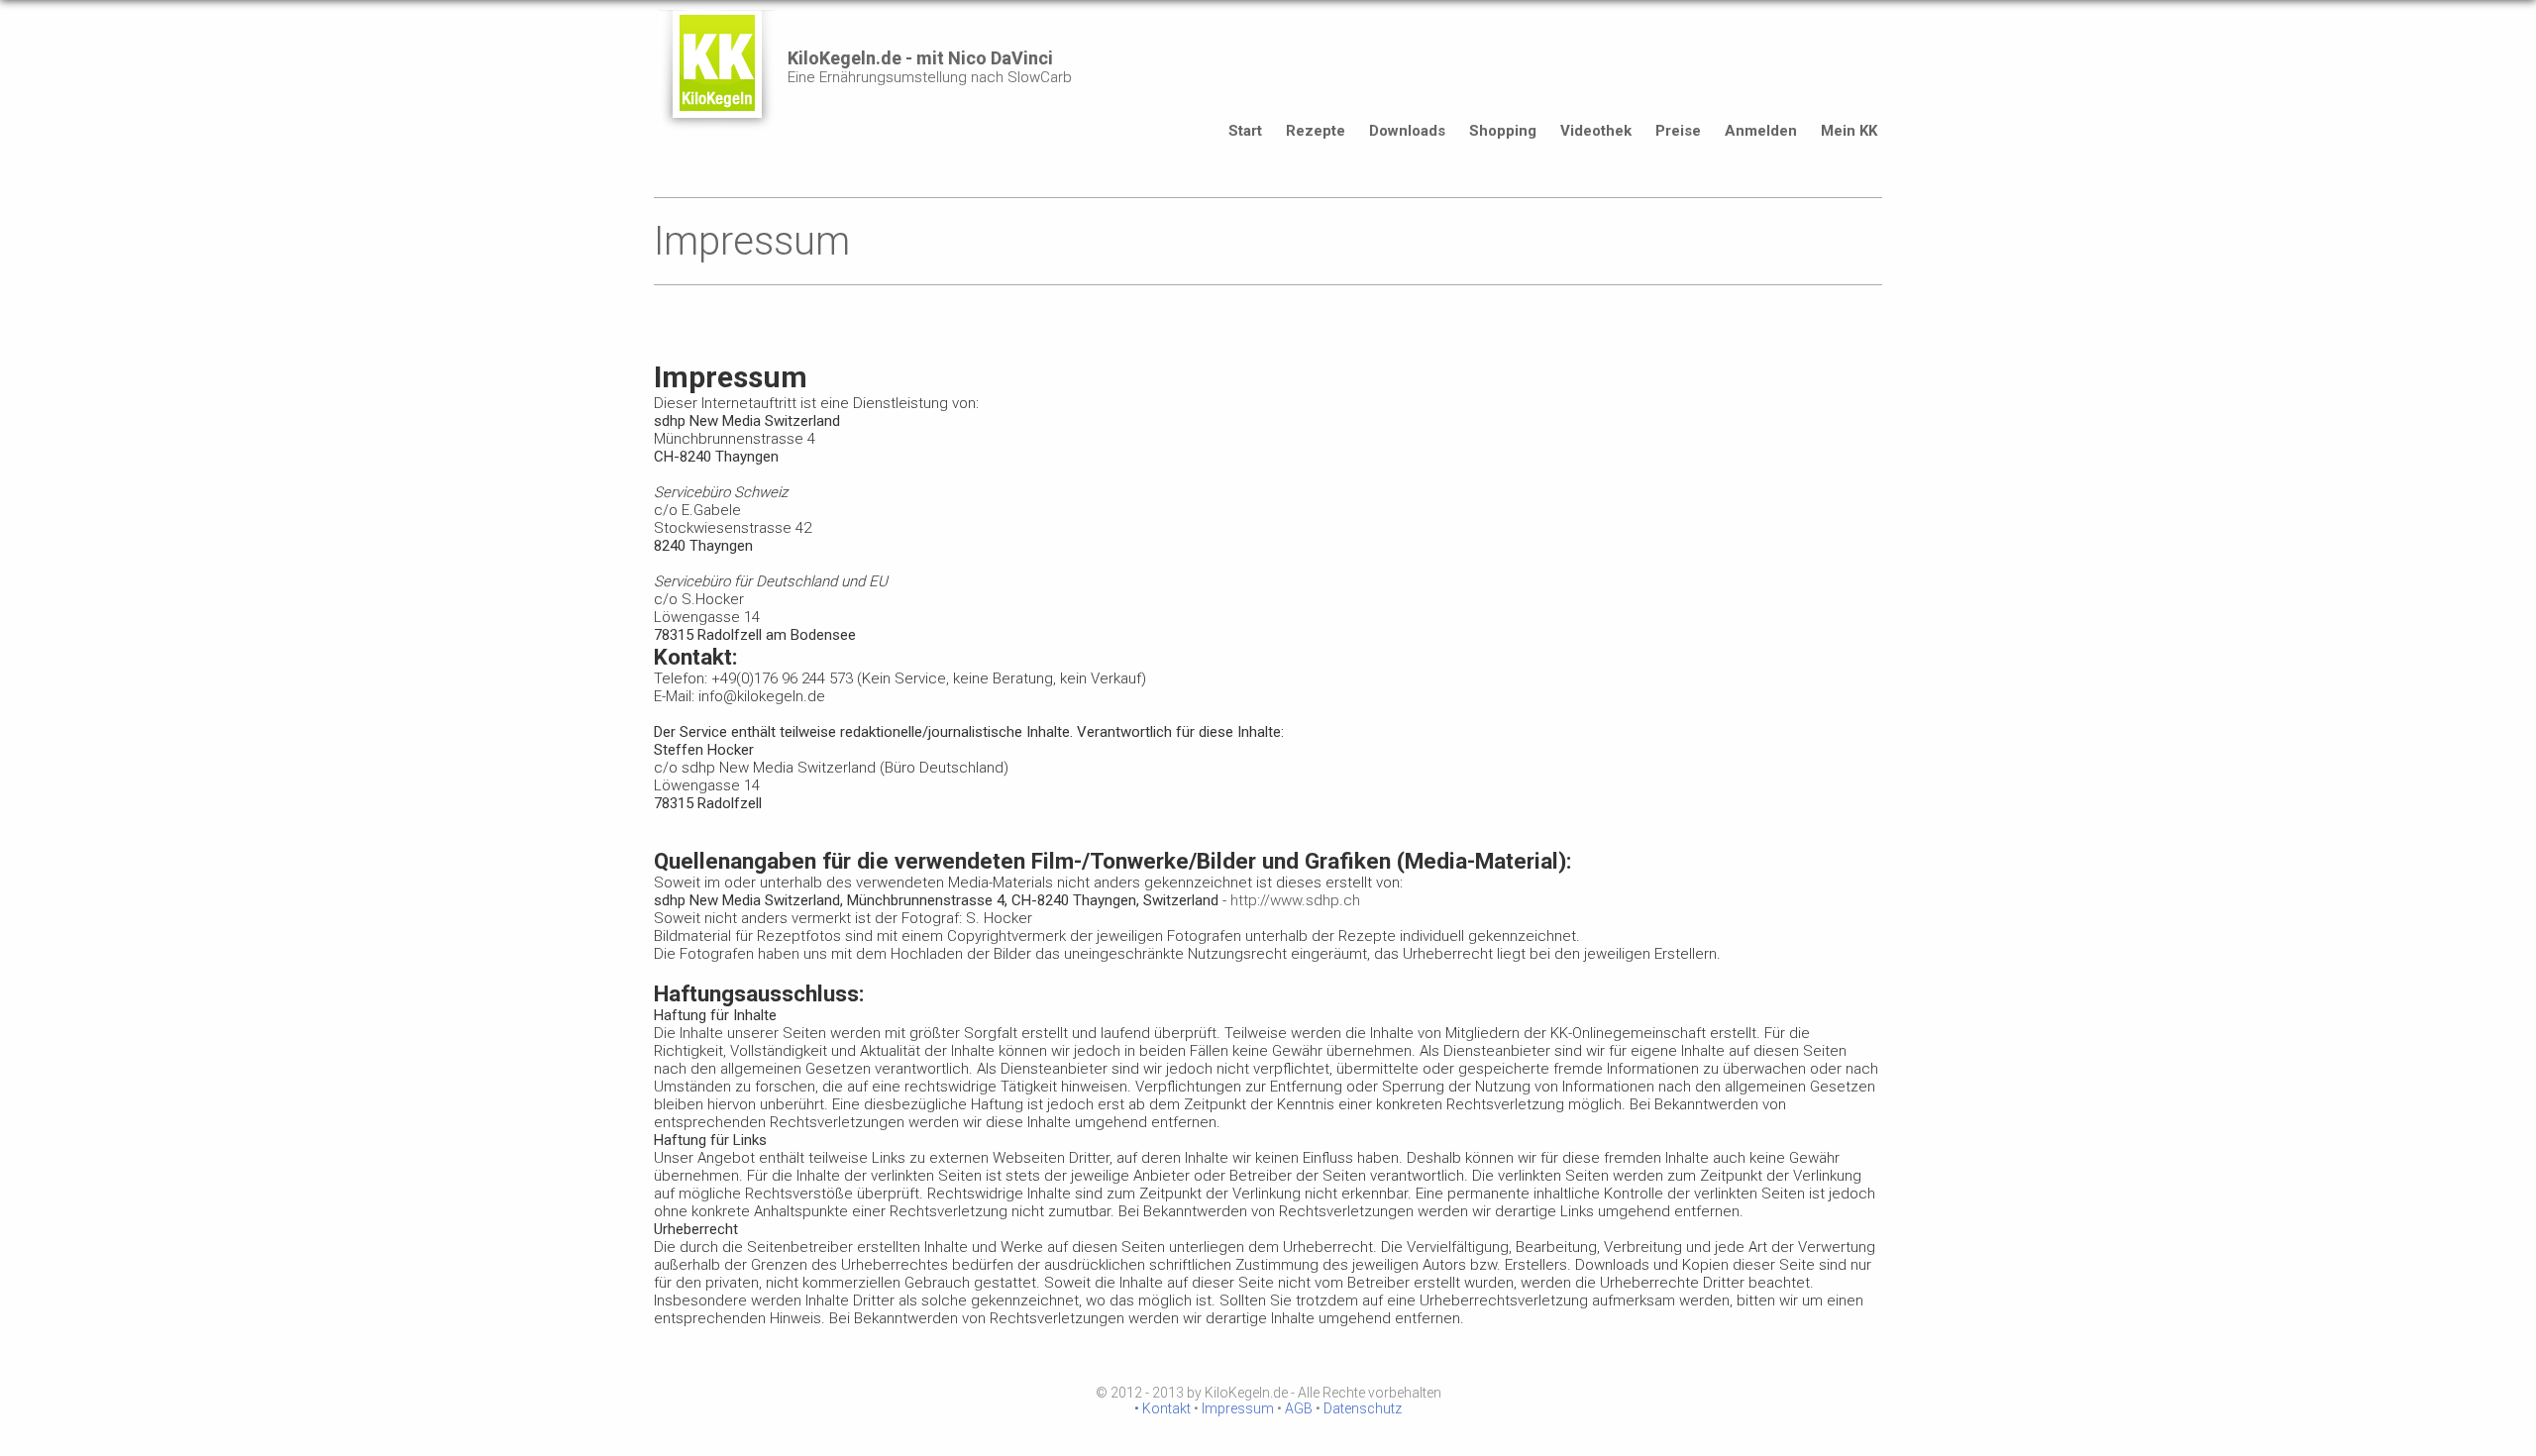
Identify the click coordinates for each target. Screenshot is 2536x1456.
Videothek (1596, 131)
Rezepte (1316, 131)
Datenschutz (1363, 1408)
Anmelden (1761, 131)
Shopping (1503, 131)
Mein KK (1849, 131)
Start (1245, 131)
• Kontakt (1162, 1408)
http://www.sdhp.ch (1295, 900)
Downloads (1407, 131)
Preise (1678, 131)
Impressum (1238, 1408)
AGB (1299, 1408)
